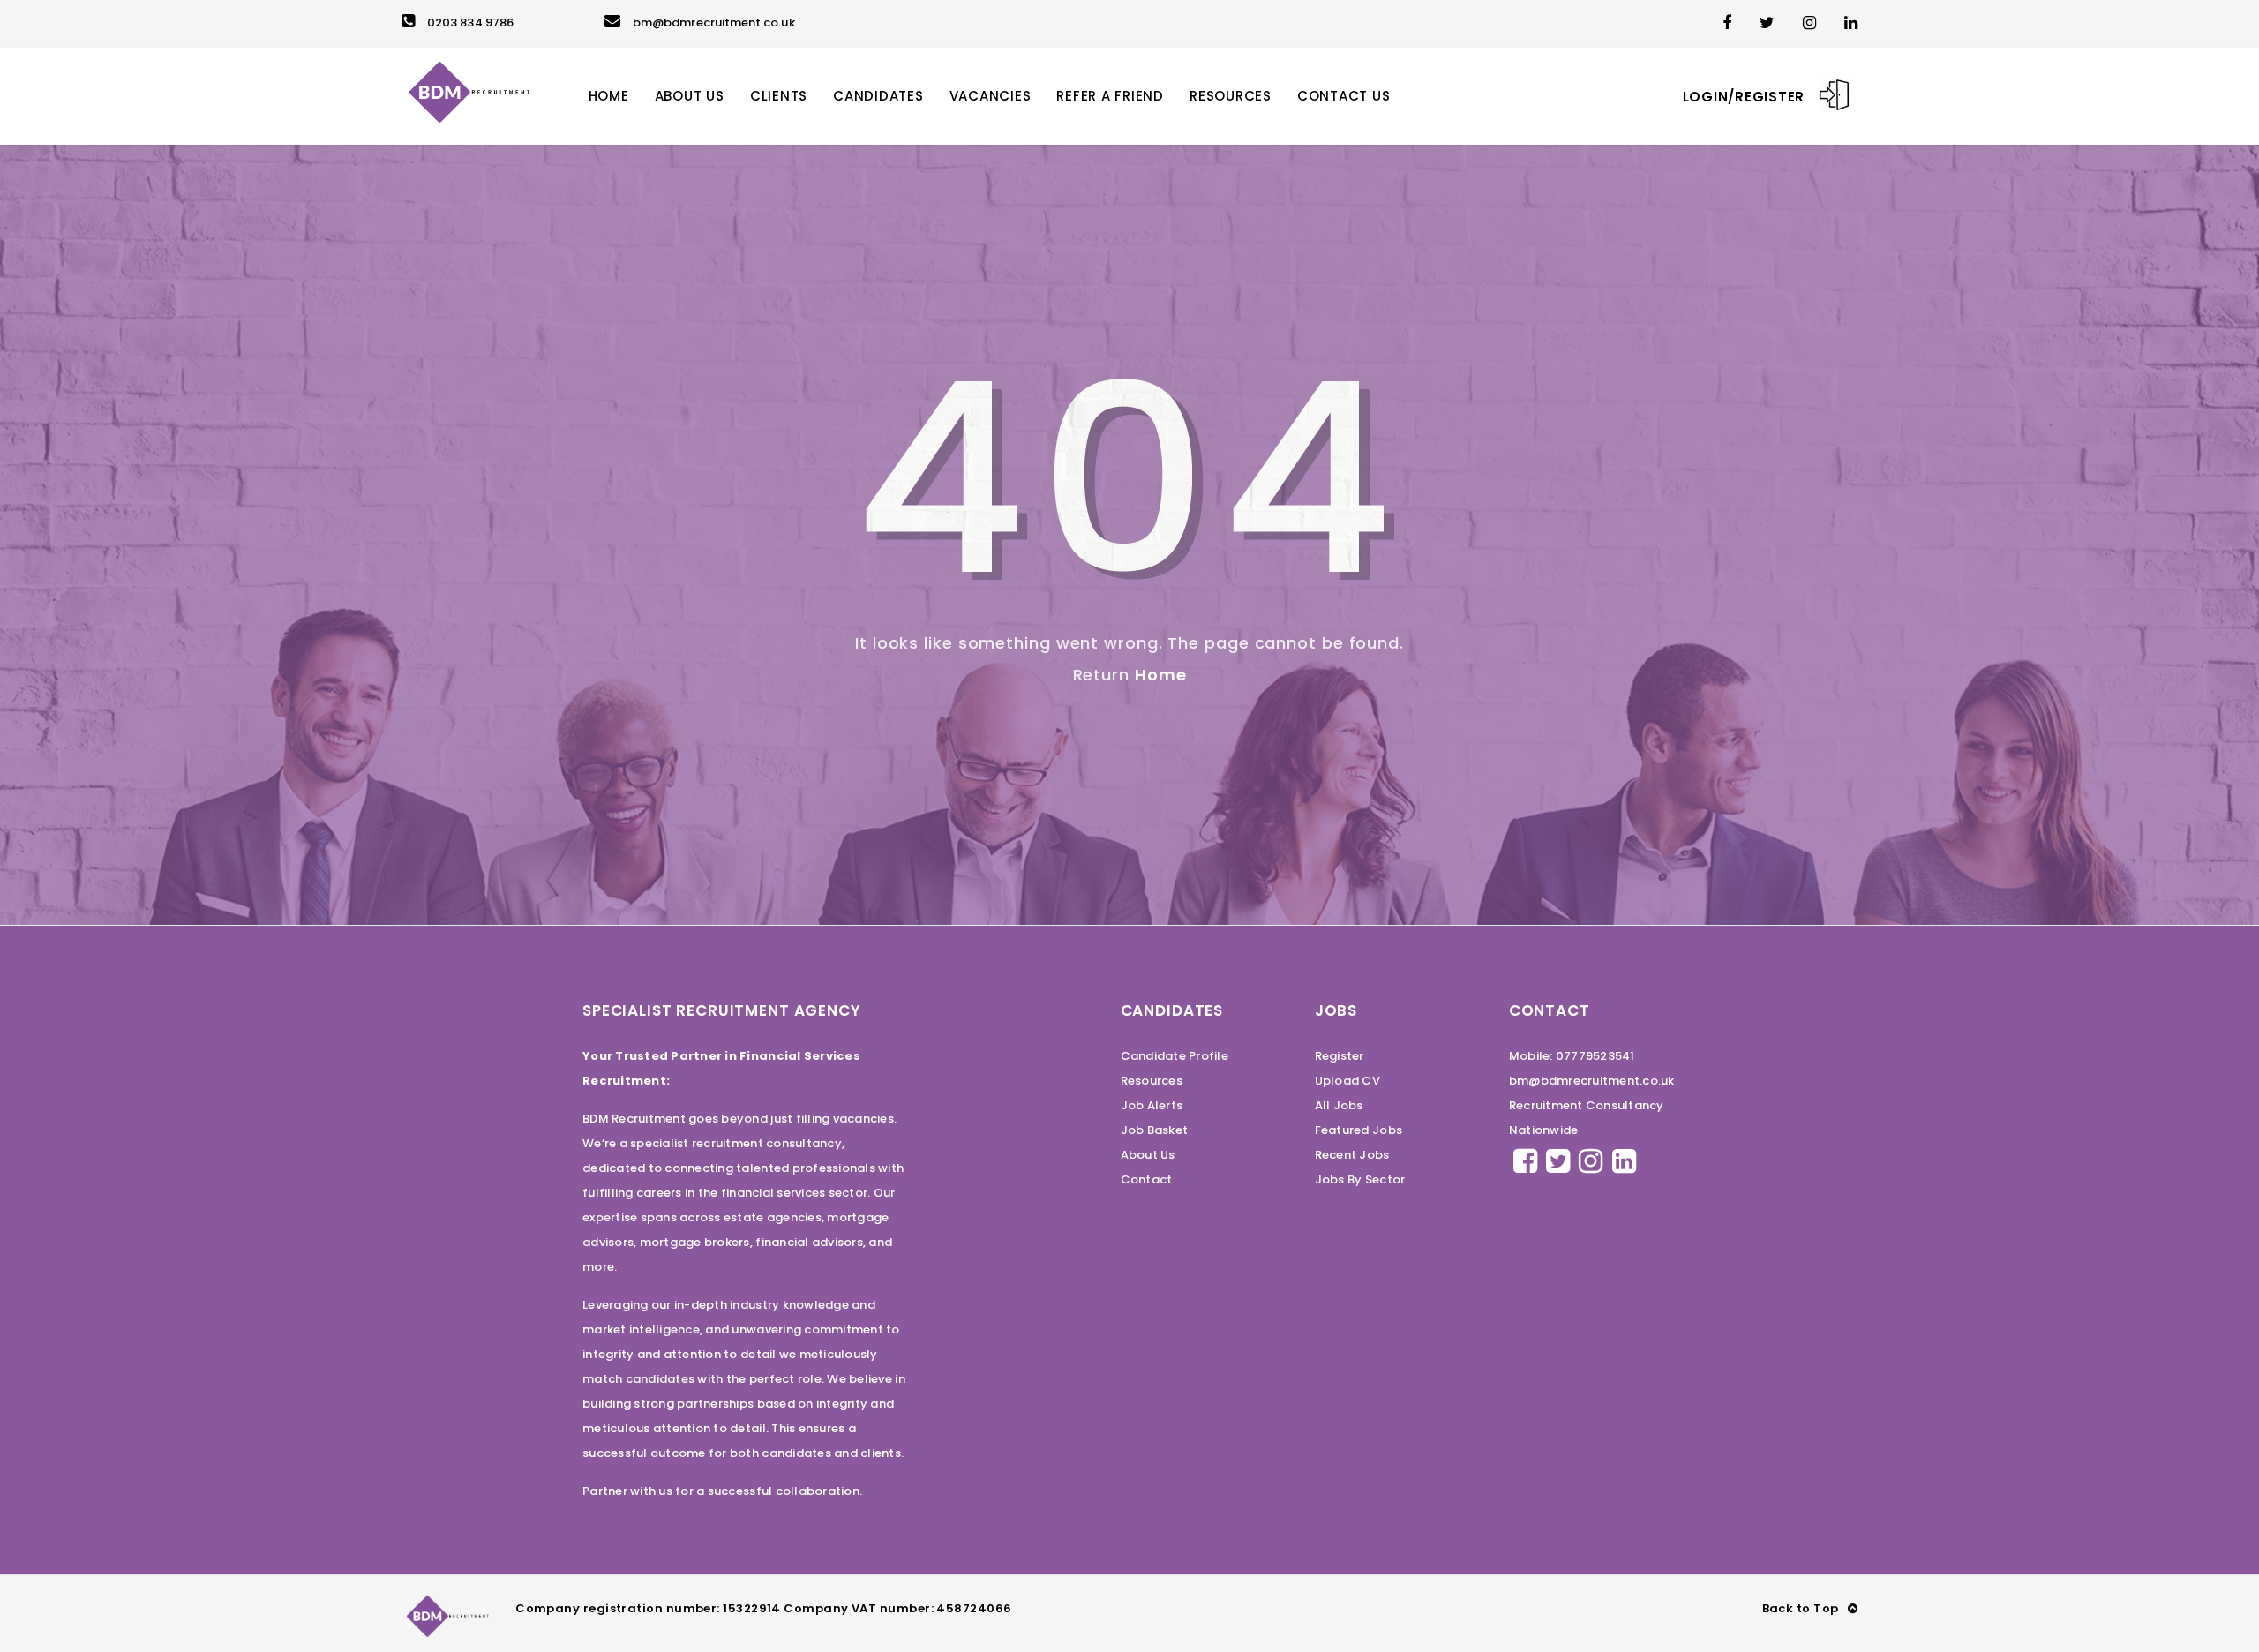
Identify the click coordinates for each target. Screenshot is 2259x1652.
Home (1161, 675)
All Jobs (1339, 1105)
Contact (1147, 1179)
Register (1340, 1056)
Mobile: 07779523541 (1572, 1056)
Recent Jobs (1352, 1155)
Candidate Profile (1175, 1056)
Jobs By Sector (1360, 1179)
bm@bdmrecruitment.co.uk (714, 23)
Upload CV (1347, 1081)
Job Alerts (1152, 1105)
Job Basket (1155, 1130)
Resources (1152, 1081)
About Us (1148, 1155)
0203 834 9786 (470, 23)
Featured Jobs (1358, 1130)
